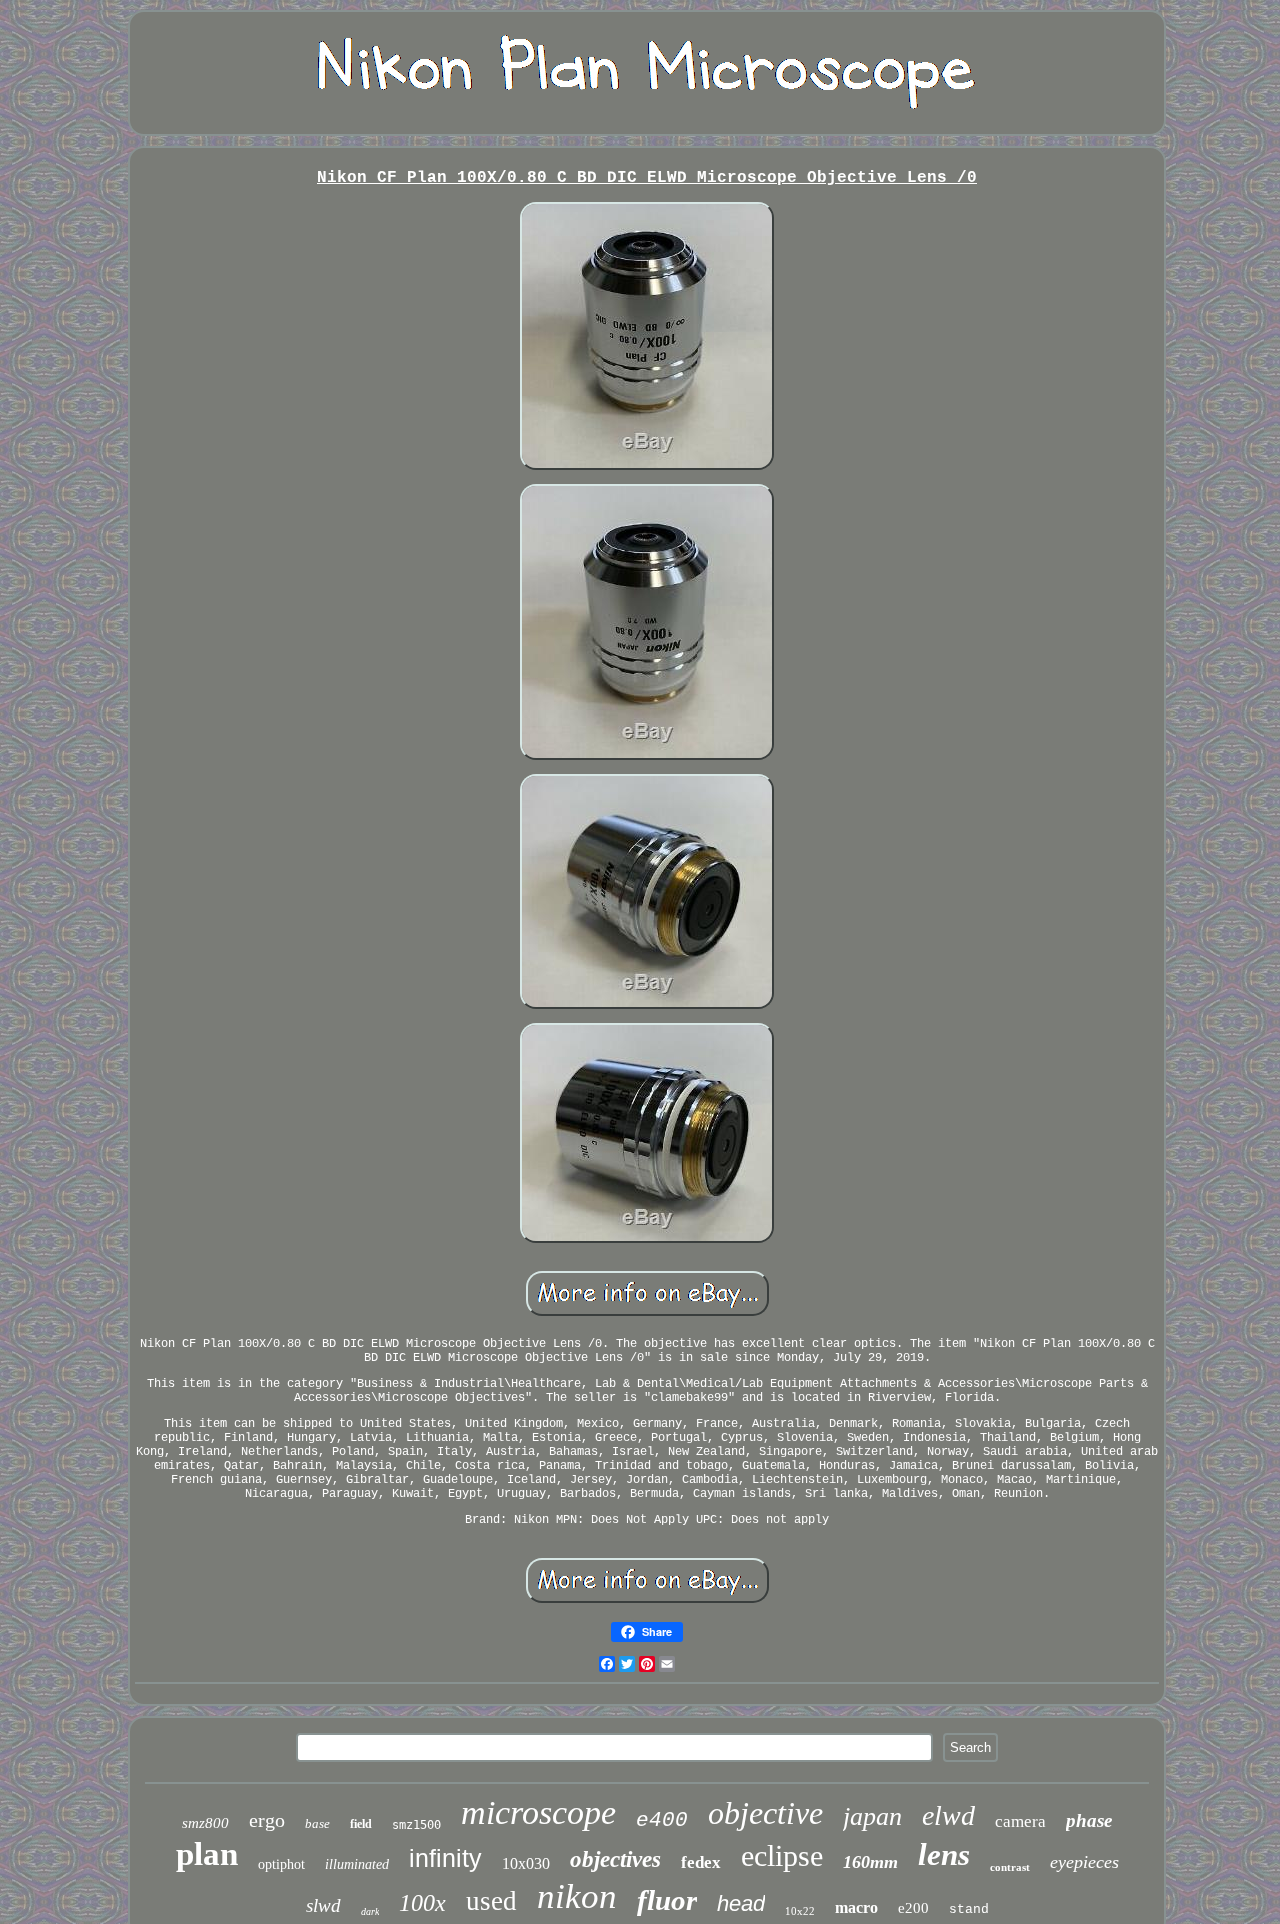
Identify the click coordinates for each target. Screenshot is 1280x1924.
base (317, 1823)
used (491, 1901)
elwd (948, 1815)
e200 (913, 1908)
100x (422, 1903)
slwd (323, 1905)
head (741, 1903)
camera (1020, 1821)
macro (856, 1907)
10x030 (526, 1863)
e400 (662, 1820)
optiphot (281, 1864)
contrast (1010, 1867)
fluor (667, 1900)
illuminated (357, 1864)
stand (969, 1909)
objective (765, 1813)
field (361, 1824)
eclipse (782, 1855)
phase (1089, 1820)
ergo (267, 1820)
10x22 (800, 1911)
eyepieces (1084, 1862)
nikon (577, 1896)
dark (370, 1911)
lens (944, 1854)
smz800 (205, 1823)
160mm (870, 1862)
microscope (538, 1812)
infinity (445, 1858)
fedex (701, 1862)
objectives (615, 1859)
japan (872, 1816)
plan (207, 1854)
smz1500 (416, 1825)
